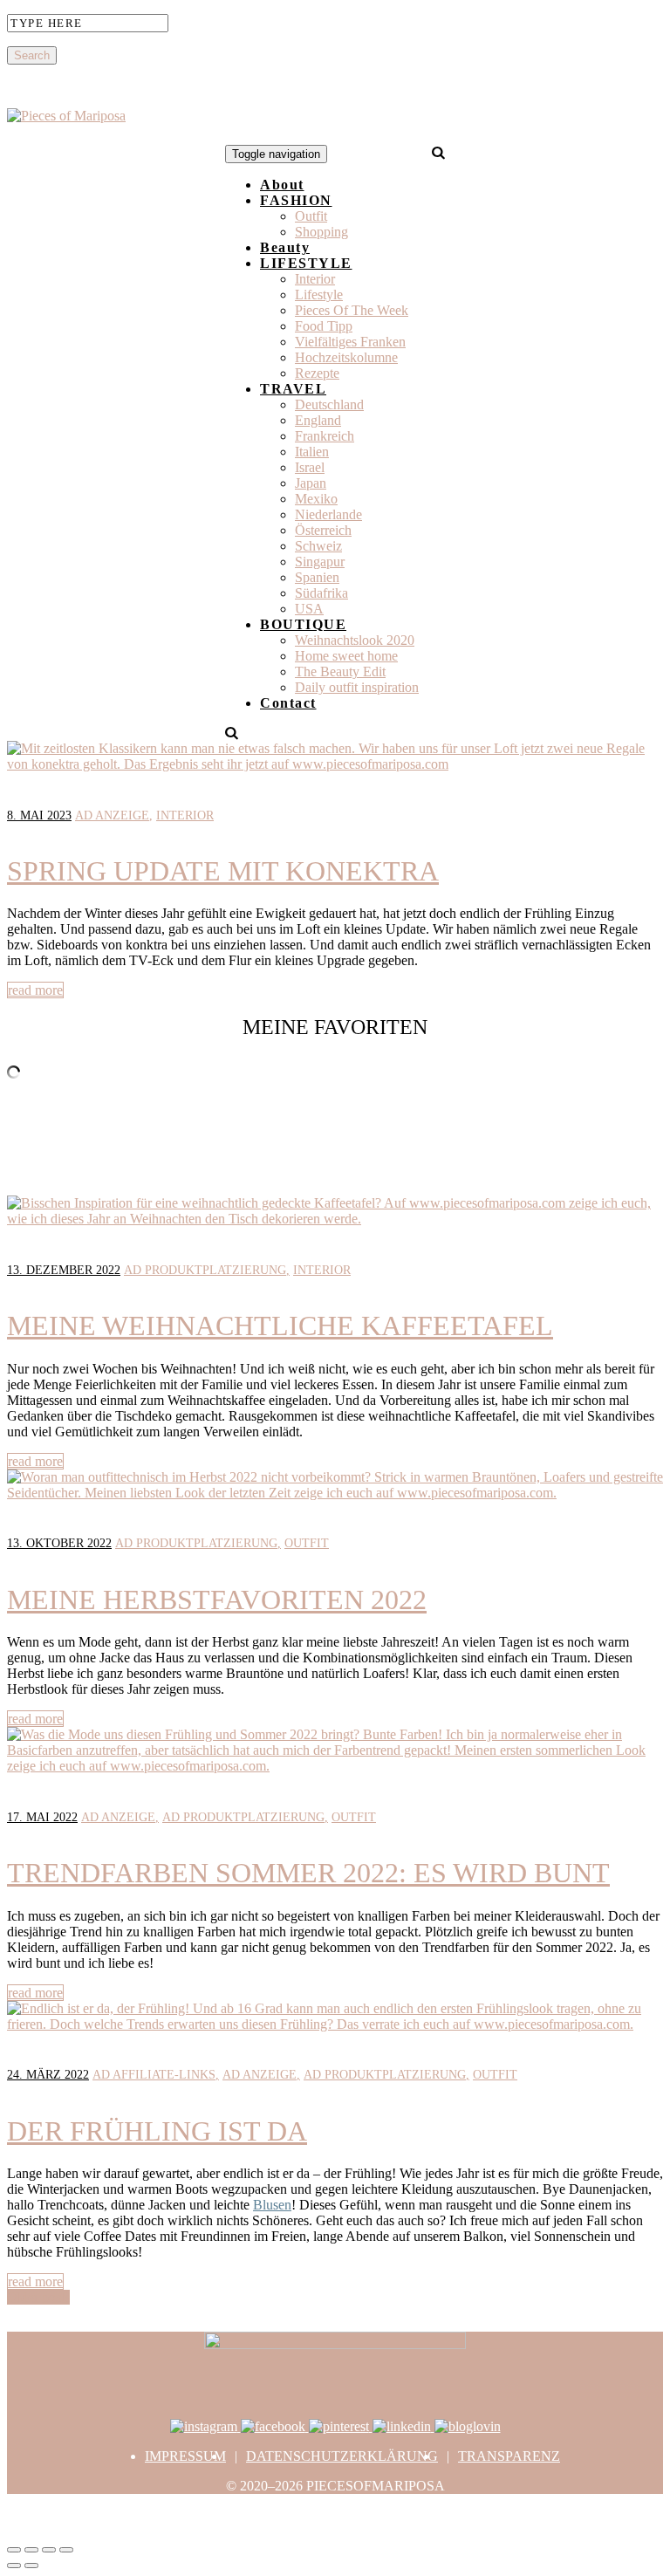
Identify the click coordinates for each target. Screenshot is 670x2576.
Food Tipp (324, 326)
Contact (288, 703)
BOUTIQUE (303, 624)
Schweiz (318, 546)
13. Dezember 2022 (64, 1270)
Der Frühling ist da (157, 2131)
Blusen (272, 2205)
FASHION (296, 200)
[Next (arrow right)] (31, 2566)
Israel (310, 467)
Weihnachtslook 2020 (355, 640)
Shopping (321, 232)
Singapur (320, 562)
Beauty (285, 247)
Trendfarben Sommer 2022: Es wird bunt (308, 1873)
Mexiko (316, 499)
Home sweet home (346, 656)
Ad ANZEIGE (112, 815)
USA (309, 609)
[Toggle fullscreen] (49, 2550)
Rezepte (317, 373)
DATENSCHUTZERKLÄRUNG (342, 2456)
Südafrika (321, 593)
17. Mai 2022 (42, 1817)
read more (35, 990)
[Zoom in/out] (66, 2550)
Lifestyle (319, 295)
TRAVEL (293, 389)
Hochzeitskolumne (346, 357)
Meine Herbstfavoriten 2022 (217, 1600)
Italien (312, 452)
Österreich (323, 530)
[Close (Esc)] (14, 2550)
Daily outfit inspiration (357, 687)
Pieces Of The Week (352, 310)
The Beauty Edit (340, 671)
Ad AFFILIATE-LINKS (154, 2075)
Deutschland (329, 404)
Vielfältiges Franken (350, 342)
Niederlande (328, 514)
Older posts (38, 2297)
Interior (315, 279)
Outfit (311, 216)
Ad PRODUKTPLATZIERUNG (205, 1270)
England (318, 420)
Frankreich (325, 436)
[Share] (31, 2550)
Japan (311, 483)
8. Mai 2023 (39, 815)
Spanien (317, 577)
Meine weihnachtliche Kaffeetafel (280, 1326)
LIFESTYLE (306, 263)
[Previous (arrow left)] (14, 2566)
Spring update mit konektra (223, 871)
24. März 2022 (48, 2075)
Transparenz (509, 2456)
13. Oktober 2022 (59, 1543)
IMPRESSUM (185, 2456)
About (282, 185)
